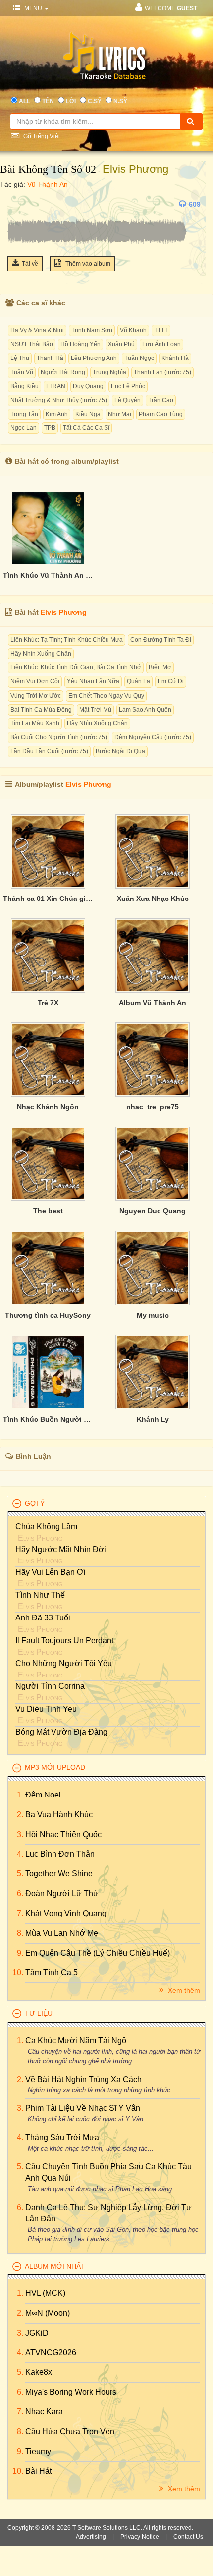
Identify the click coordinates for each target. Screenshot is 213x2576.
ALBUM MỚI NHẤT (55, 2266)
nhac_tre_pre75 (153, 1107)
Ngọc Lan (24, 428)
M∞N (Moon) (48, 2313)
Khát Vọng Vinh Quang (66, 1913)
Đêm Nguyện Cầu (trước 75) (153, 737)
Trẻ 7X (48, 1003)
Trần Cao (161, 400)
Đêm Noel (43, 1795)
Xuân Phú (121, 344)
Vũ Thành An (48, 184)
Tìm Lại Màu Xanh (35, 723)
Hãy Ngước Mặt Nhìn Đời (61, 1549)
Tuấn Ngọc (139, 358)
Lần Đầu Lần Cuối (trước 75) (49, 751)
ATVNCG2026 (51, 2353)
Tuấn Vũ (22, 372)
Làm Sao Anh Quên (145, 710)
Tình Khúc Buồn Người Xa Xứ (48, 1419)
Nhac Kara (44, 2412)
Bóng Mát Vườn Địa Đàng (61, 1732)
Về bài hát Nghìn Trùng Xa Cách (83, 2079)
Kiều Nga (88, 414)
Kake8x (39, 2372)
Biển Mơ (160, 667)
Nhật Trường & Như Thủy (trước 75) (59, 400)
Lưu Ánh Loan (161, 344)
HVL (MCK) (45, 2293)
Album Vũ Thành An (153, 1003)
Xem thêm (183, 1990)
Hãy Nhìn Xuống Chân (41, 654)
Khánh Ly (153, 1419)
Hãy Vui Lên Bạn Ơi (51, 1572)
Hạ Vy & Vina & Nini (37, 330)
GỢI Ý (35, 1503)
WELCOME (171, 8)
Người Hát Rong (63, 372)
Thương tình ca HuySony (48, 1315)
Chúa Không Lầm (46, 1527)
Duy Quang (88, 386)
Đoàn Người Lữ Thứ (62, 1893)
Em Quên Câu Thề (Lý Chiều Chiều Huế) (98, 1953)
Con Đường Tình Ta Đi (161, 640)
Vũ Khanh (133, 330)
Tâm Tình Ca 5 (52, 1972)
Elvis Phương (135, 169)
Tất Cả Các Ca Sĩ (86, 428)
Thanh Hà (50, 358)
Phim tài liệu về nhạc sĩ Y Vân (83, 2108)
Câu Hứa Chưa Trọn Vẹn (70, 2431)
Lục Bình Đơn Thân (60, 1854)
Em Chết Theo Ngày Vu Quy (106, 696)
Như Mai (120, 414)
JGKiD (37, 2333)
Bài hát (38, 2471)
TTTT (161, 330)
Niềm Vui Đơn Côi (35, 681)
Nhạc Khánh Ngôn (48, 1107)
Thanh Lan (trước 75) (162, 372)
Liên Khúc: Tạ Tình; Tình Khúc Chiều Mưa (67, 640)
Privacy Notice (140, 2537)
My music (153, 1315)
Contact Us (188, 2537)
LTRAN (56, 386)
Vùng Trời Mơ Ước (36, 696)
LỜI (71, 101)
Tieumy (38, 2451)
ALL (25, 101)
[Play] (17, 204)
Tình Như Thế (40, 1595)
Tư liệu (39, 2013)
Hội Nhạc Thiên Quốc (63, 1834)
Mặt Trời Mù (95, 710)
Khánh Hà (175, 358)
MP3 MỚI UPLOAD (55, 1767)
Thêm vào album (87, 264)
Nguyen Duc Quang (153, 1211)
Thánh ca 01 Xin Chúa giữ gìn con (48, 899)
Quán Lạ (138, 681)
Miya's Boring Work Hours (71, 2392)
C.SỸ (95, 101)
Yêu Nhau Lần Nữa (93, 681)
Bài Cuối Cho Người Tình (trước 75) (59, 737)
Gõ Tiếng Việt (41, 136)
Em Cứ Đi (171, 681)
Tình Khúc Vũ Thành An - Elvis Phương (48, 575)
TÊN (48, 101)
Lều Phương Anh (94, 358)
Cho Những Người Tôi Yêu (64, 1663)
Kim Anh (57, 414)
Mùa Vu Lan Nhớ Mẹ (62, 1933)
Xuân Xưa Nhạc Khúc (153, 899)
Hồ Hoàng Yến (80, 344)
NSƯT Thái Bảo (32, 344)
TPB (50, 428)
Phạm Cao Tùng (161, 414)
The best (48, 1211)
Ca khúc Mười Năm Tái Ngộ (76, 2041)
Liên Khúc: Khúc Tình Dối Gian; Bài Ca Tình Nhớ (76, 667)
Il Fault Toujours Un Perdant (64, 1641)
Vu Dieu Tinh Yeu (46, 1709)
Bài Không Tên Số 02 (48, 169)
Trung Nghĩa (109, 372)
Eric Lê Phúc (128, 386)
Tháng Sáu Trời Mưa (62, 2137)
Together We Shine (59, 1874)
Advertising (91, 2537)
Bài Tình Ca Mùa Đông (41, 710)
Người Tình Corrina (50, 1686)
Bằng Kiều (25, 386)
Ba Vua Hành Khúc (59, 1815)
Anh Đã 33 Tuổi (43, 1618)
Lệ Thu (20, 358)
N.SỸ (120, 101)
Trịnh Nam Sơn (92, 330)
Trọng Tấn (24, 414)
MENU (33, 8)
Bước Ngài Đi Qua (120, 751)
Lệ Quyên (128, 400)
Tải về (30, 264)
